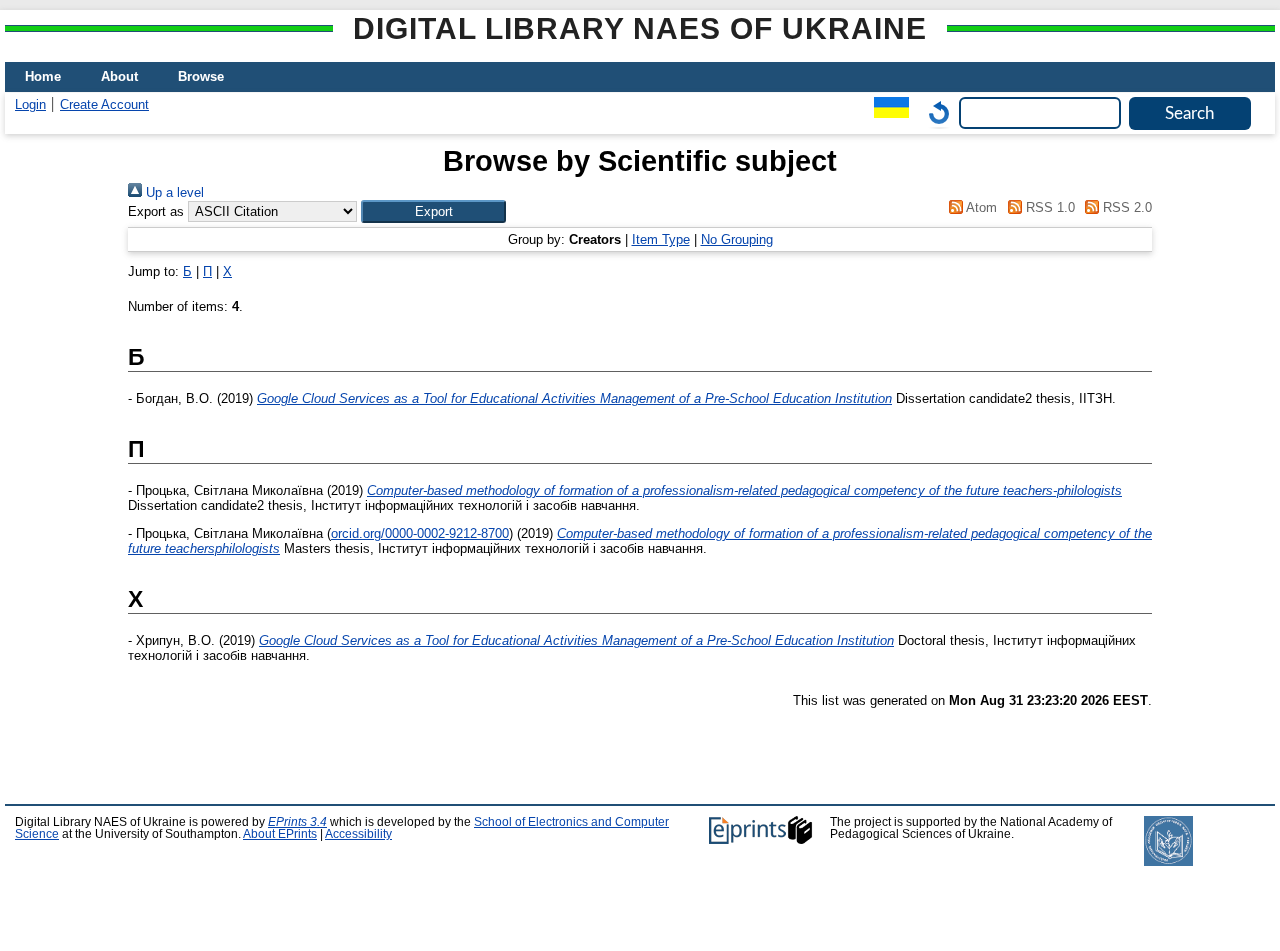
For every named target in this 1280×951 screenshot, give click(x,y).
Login (30, 104)
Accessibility (358, 834)
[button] (433, 211)
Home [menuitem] (43, 76)
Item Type (661, 239)
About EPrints (280, 834)
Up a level (173, 192)
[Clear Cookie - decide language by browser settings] (934, 112)
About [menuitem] (119, 76)
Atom (980, 207)
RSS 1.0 (1048, 207)
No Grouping (737, 239)
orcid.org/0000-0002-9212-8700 (420, 533)
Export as (156, 211)
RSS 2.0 (1125, 207)
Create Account (104, 104)
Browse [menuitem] (201, 76)
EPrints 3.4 (297, 822)
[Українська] (886, 112)
